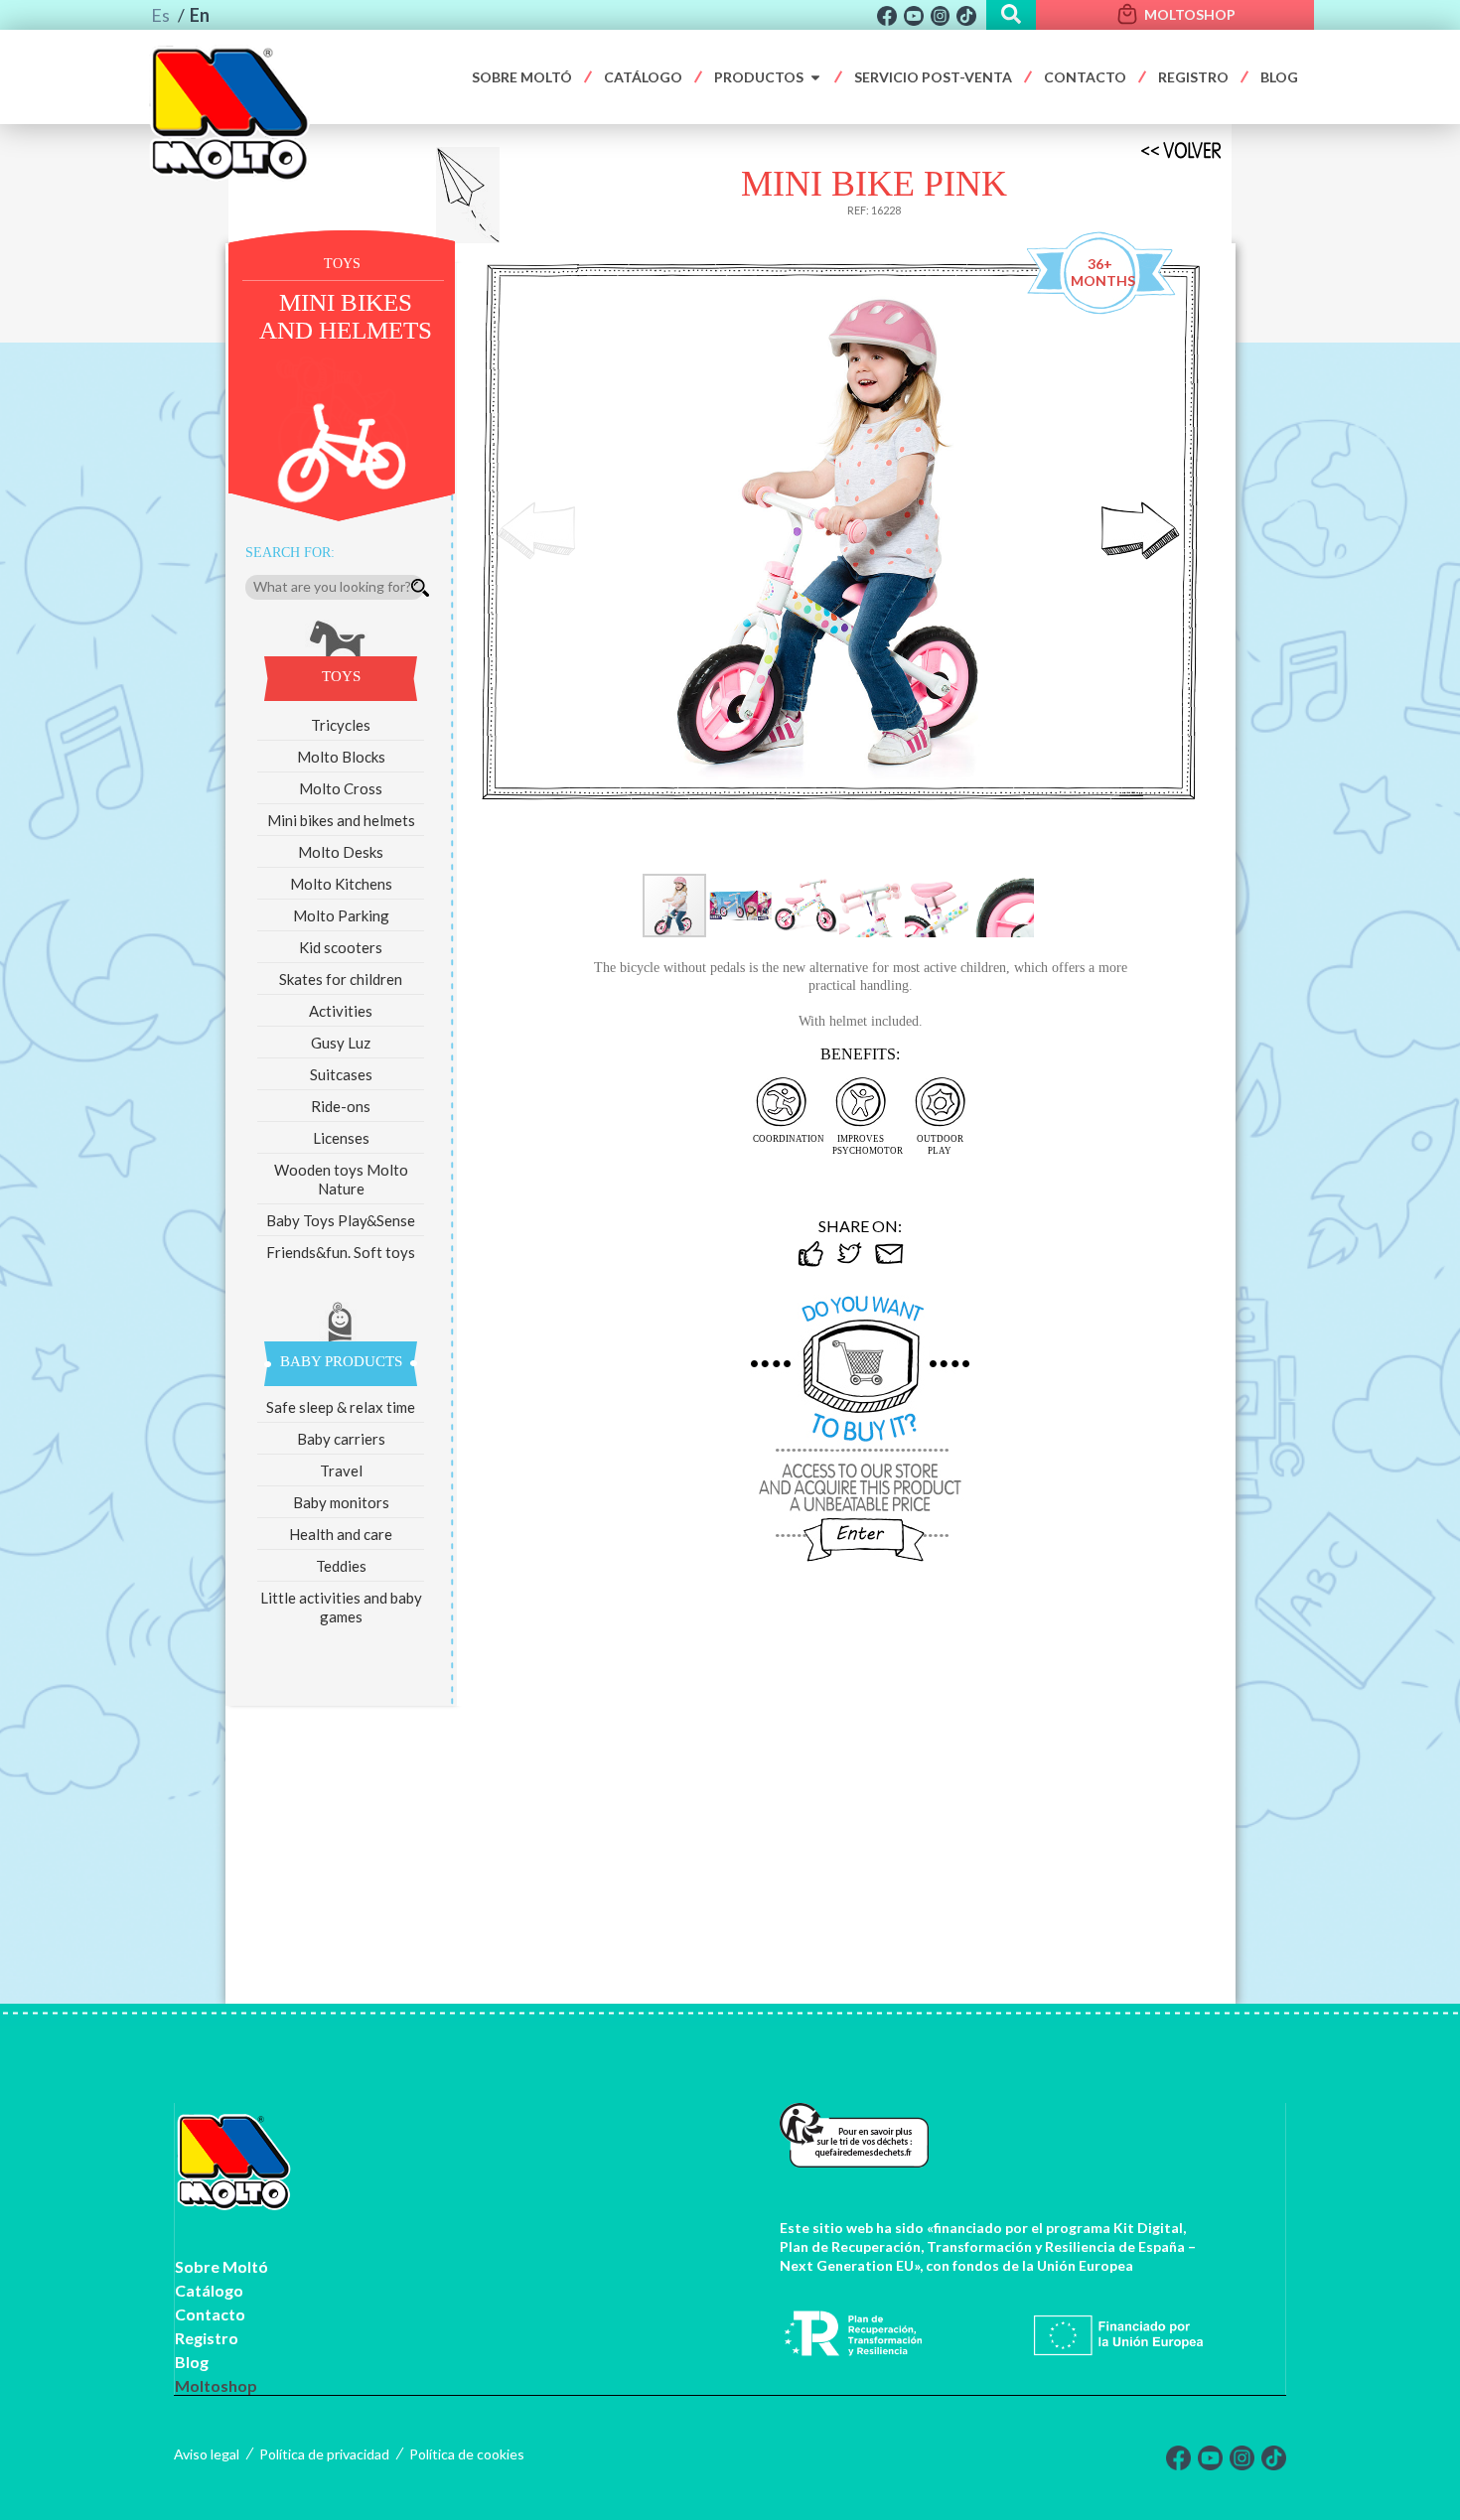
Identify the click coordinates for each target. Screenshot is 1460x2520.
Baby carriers (341, 1439)
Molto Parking (341, 915)
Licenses (341, 1138)
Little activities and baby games (341, 1607)
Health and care (341, 1534)
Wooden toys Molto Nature (341, 1179)
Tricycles (341, 725)
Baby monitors (341, 1502)
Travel (341, 1470)
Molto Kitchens (341, 884)
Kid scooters (341, 947)
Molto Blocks (341, 757)
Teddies (341, 1566)
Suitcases (341, 1074)
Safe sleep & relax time (341, 1407)
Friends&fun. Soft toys (341, 1252)
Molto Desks (341, 852)
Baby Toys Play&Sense (341, 1220)
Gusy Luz (341, 1043)
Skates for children (341, 979)
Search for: (290, 553)
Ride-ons (341, 1106)
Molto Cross (341, 788)
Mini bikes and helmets (341, 820)
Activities (341, 1011)
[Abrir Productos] (815, 77)
